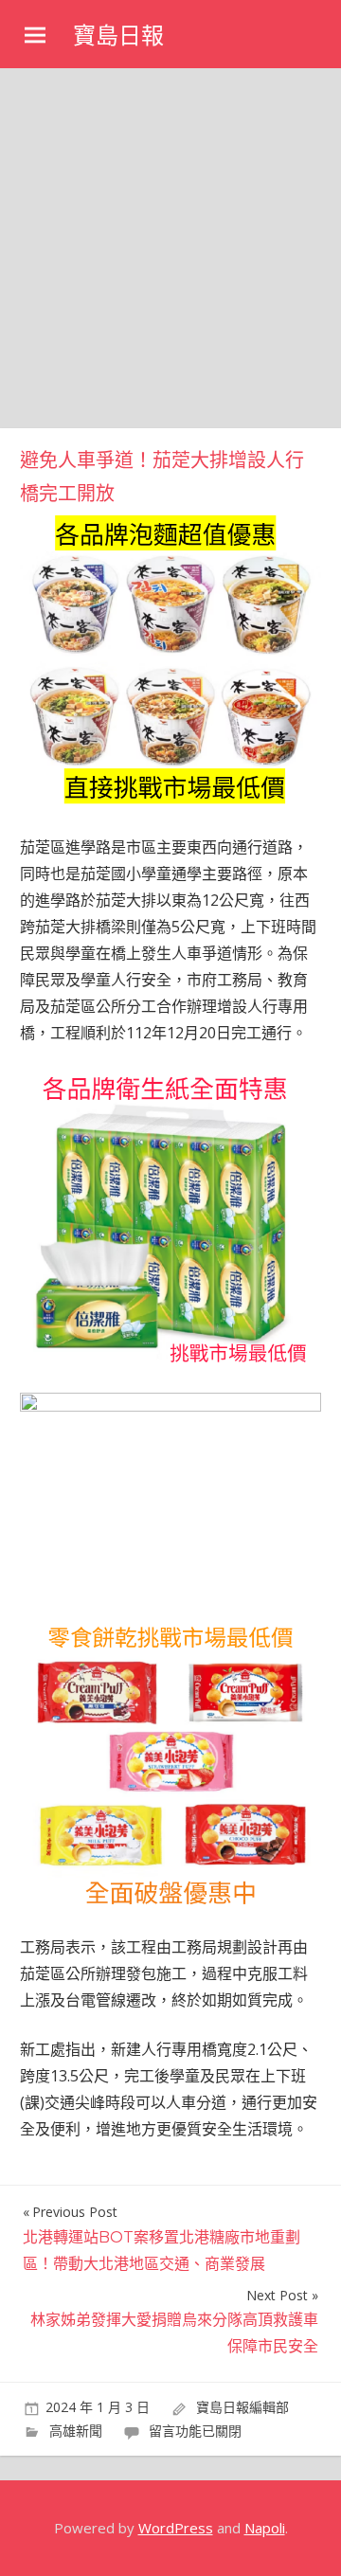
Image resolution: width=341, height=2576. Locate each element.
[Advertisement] (170, 248)
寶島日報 (118, 36)
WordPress (176, 2528)
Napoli (265, 2528)
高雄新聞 (76, 2431)
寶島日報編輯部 (242, 2407)
